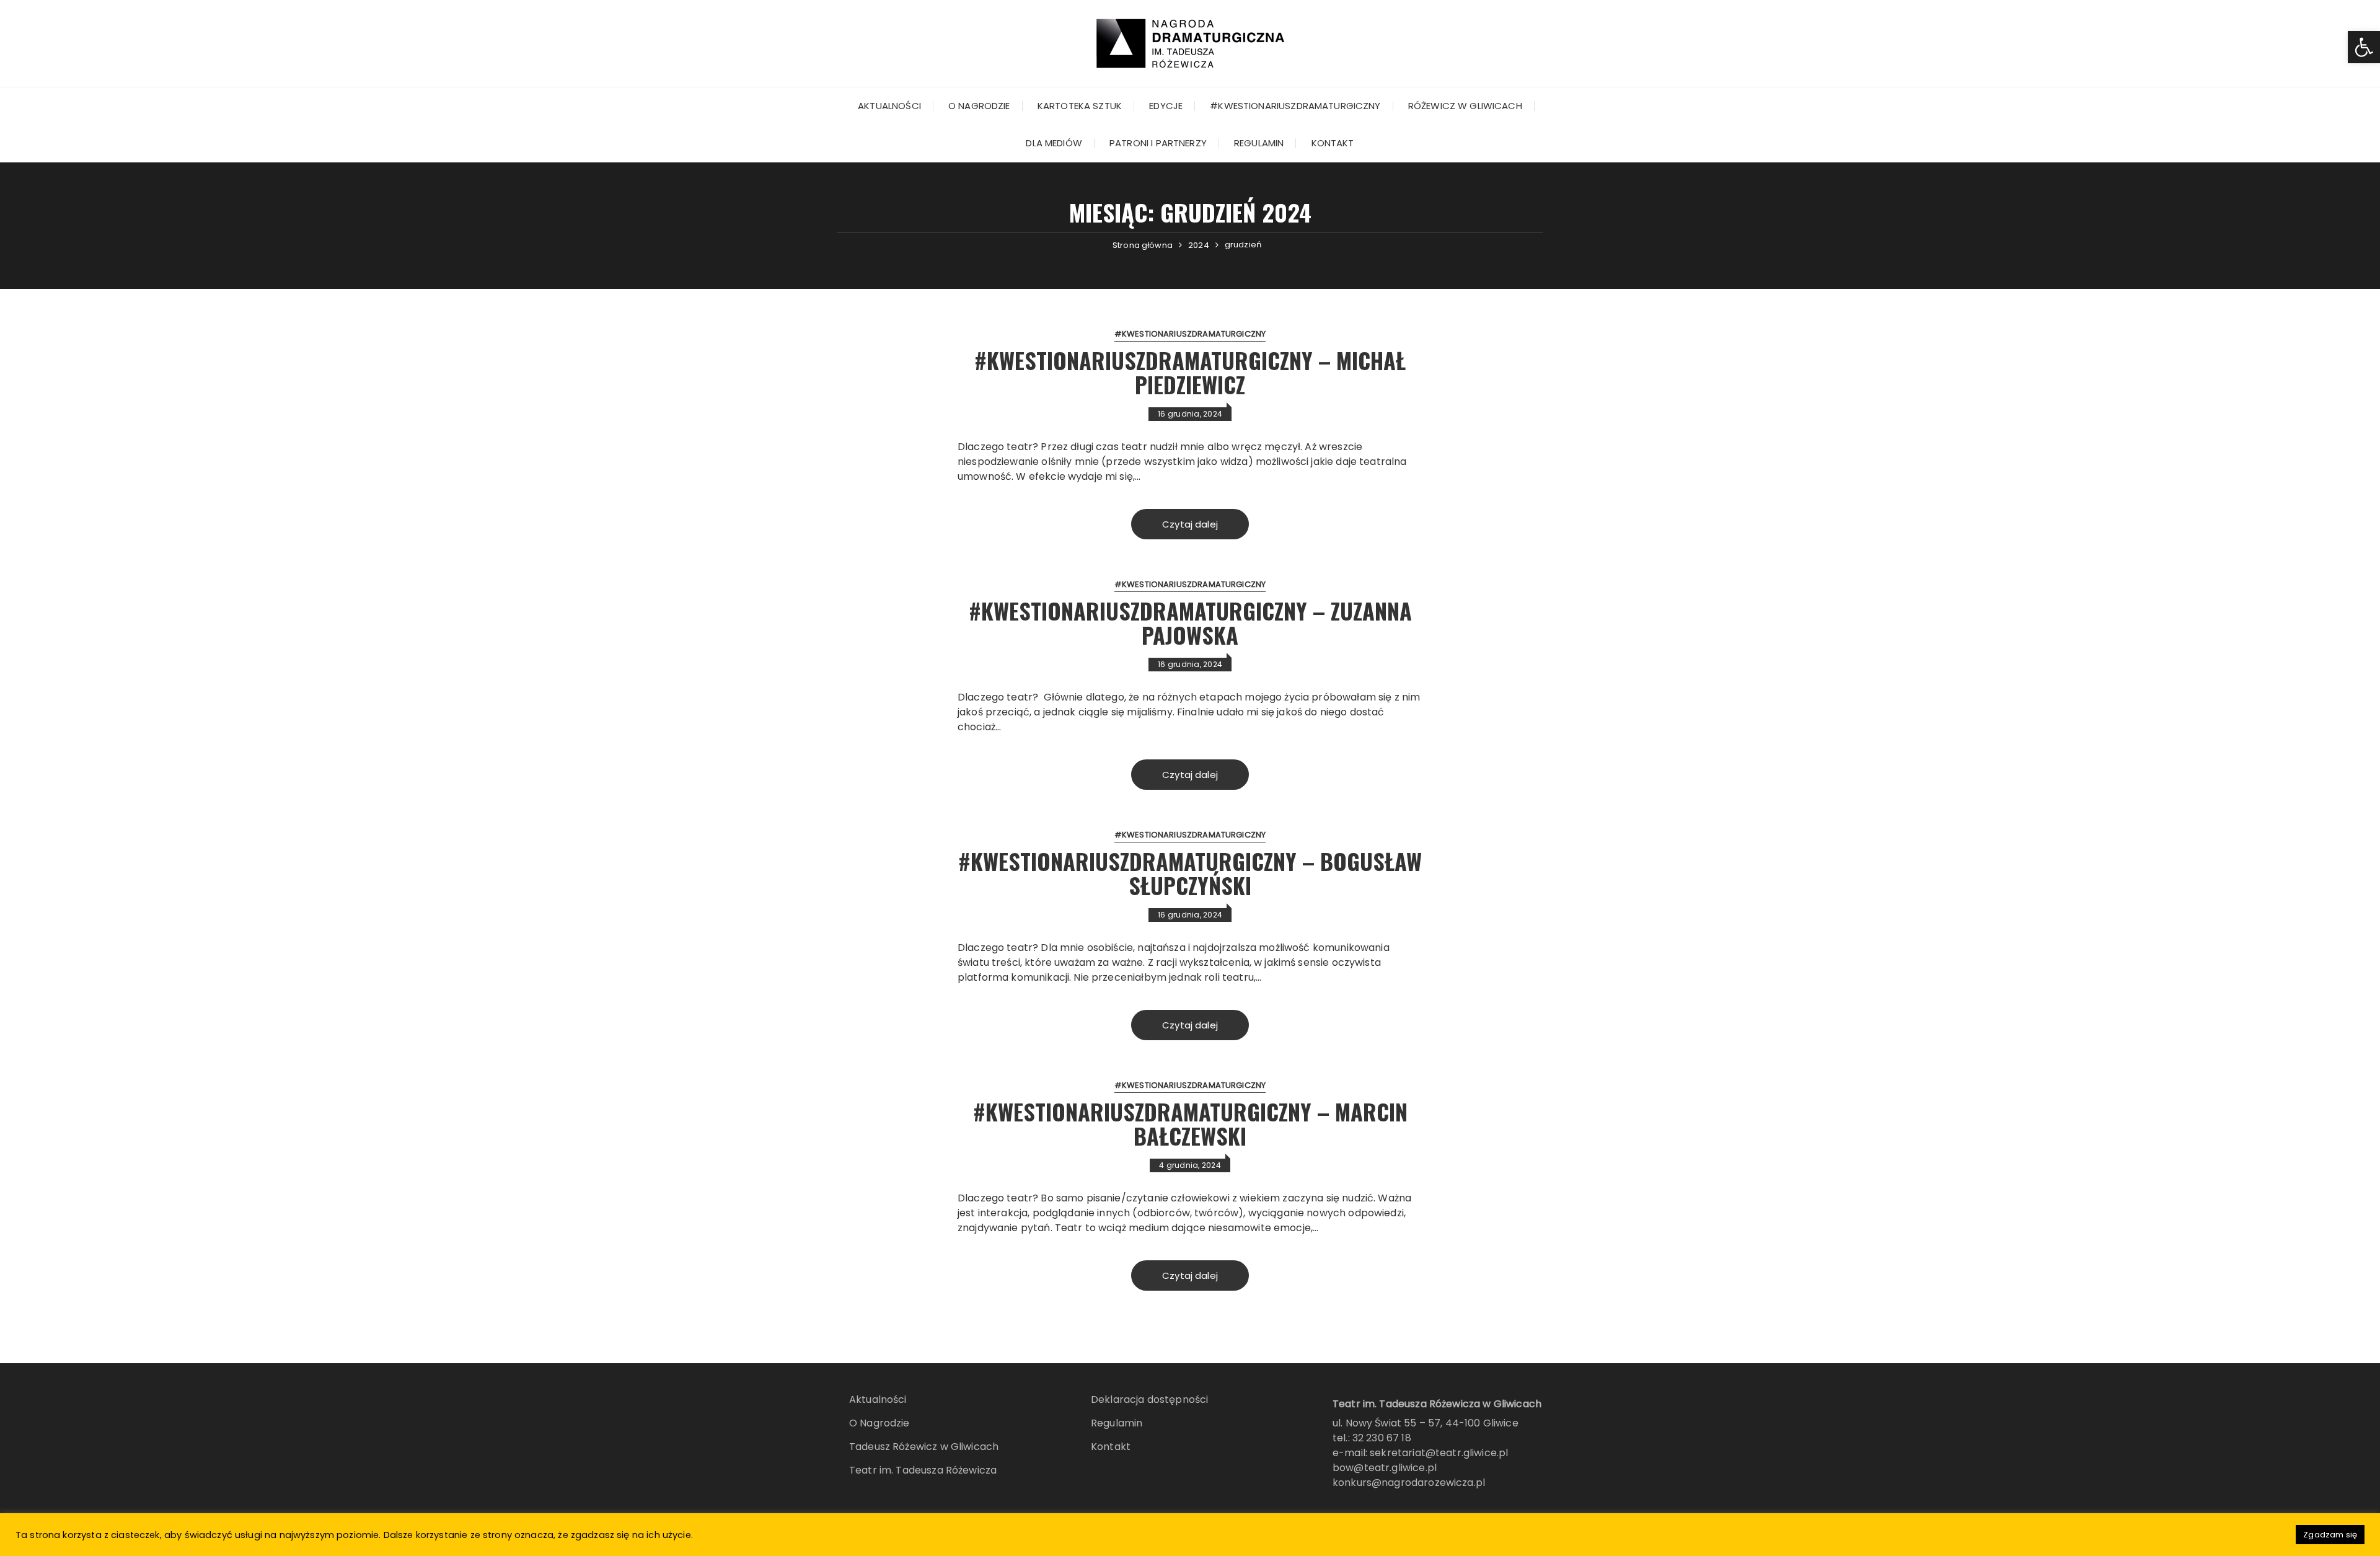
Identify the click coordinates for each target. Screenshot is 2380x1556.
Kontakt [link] (1333, 143)
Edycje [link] (1166, 106)
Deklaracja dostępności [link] (1149, 1399)
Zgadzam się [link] (2330, 1535)
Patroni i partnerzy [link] (1158, 143)
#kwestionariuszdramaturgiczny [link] (1295, 106)
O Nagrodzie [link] (979, 106)
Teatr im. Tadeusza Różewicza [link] (923, 1470)
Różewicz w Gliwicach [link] (1465, 106)
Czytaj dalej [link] (1190, 524)
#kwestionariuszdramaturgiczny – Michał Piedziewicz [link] (1190, 372)
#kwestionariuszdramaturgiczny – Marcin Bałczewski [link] (1190, 1124)
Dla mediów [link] (1054, 143)
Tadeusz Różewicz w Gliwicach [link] (924, 1447)
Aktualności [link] (889, 106)
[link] (2364, 47)
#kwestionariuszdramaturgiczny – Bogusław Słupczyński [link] (1190, 873)
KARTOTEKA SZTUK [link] (1080, 106)
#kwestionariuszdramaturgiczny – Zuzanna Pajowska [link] (1190, 623)
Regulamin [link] (1259, 143)
